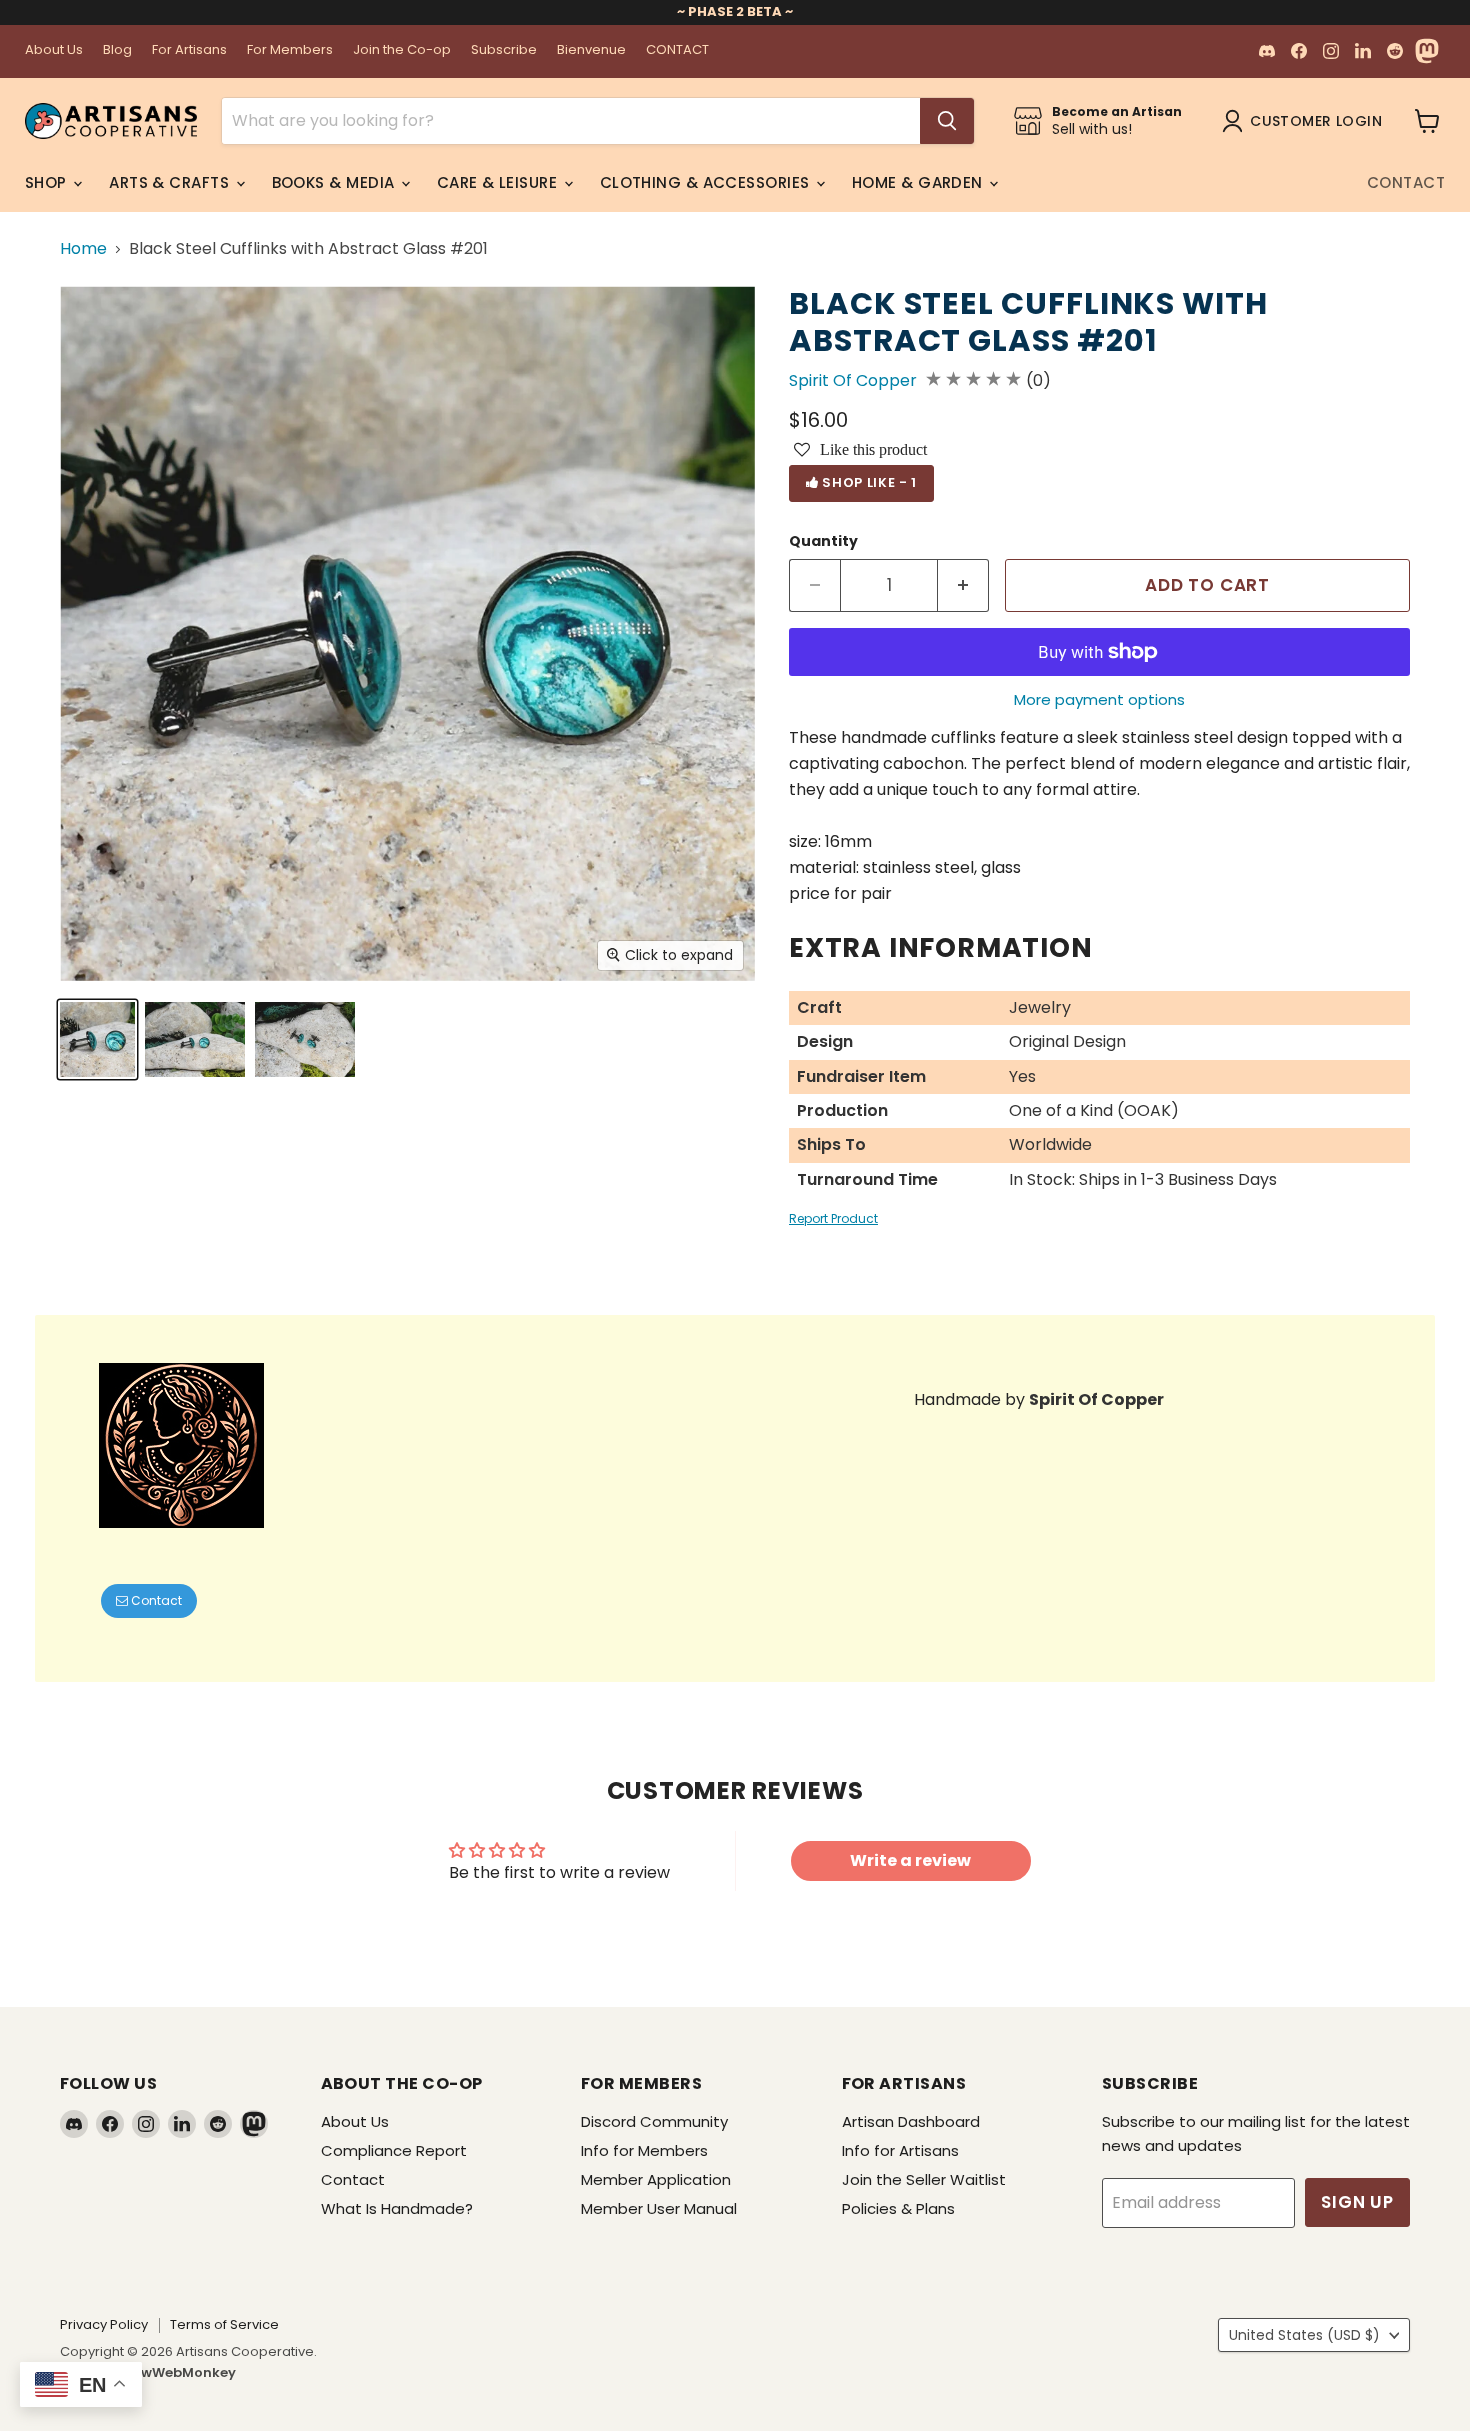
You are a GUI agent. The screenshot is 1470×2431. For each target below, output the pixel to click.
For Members (290, 50)
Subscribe (504, 50)
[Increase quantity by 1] (963, 586)
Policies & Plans (898, 2208)
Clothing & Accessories (707, 182)
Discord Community (654, 2121)
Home (83, 249)
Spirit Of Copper (853, 380)
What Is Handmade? (397, 2208)
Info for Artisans (900, 2150)
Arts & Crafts (171, 182)
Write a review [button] (910, 1860)
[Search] (947, 121)
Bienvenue (591, 50)
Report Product (833, 1218)
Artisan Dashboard (911, 2121)
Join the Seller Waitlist (924, 2179)
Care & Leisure (499, 182)
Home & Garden (919, 182)
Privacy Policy (104, 2324)
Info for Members (644, 2150)
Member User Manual (659, 2208)
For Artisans (189, 50)
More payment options (1099, 699)
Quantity (823, 541)
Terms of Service (224, 2324)
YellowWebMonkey (172, 2372)
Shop (48, 182)
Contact (1406, 182)
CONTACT (677, 50)
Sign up (1357, 2202)
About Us (54, 50)
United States (1304, 2335)
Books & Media (335, 182)
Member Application (656, 2179)
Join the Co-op (402, 50)
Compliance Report (394, 2150)
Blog (117, 50)
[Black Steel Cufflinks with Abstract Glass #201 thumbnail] (97, 1039)
